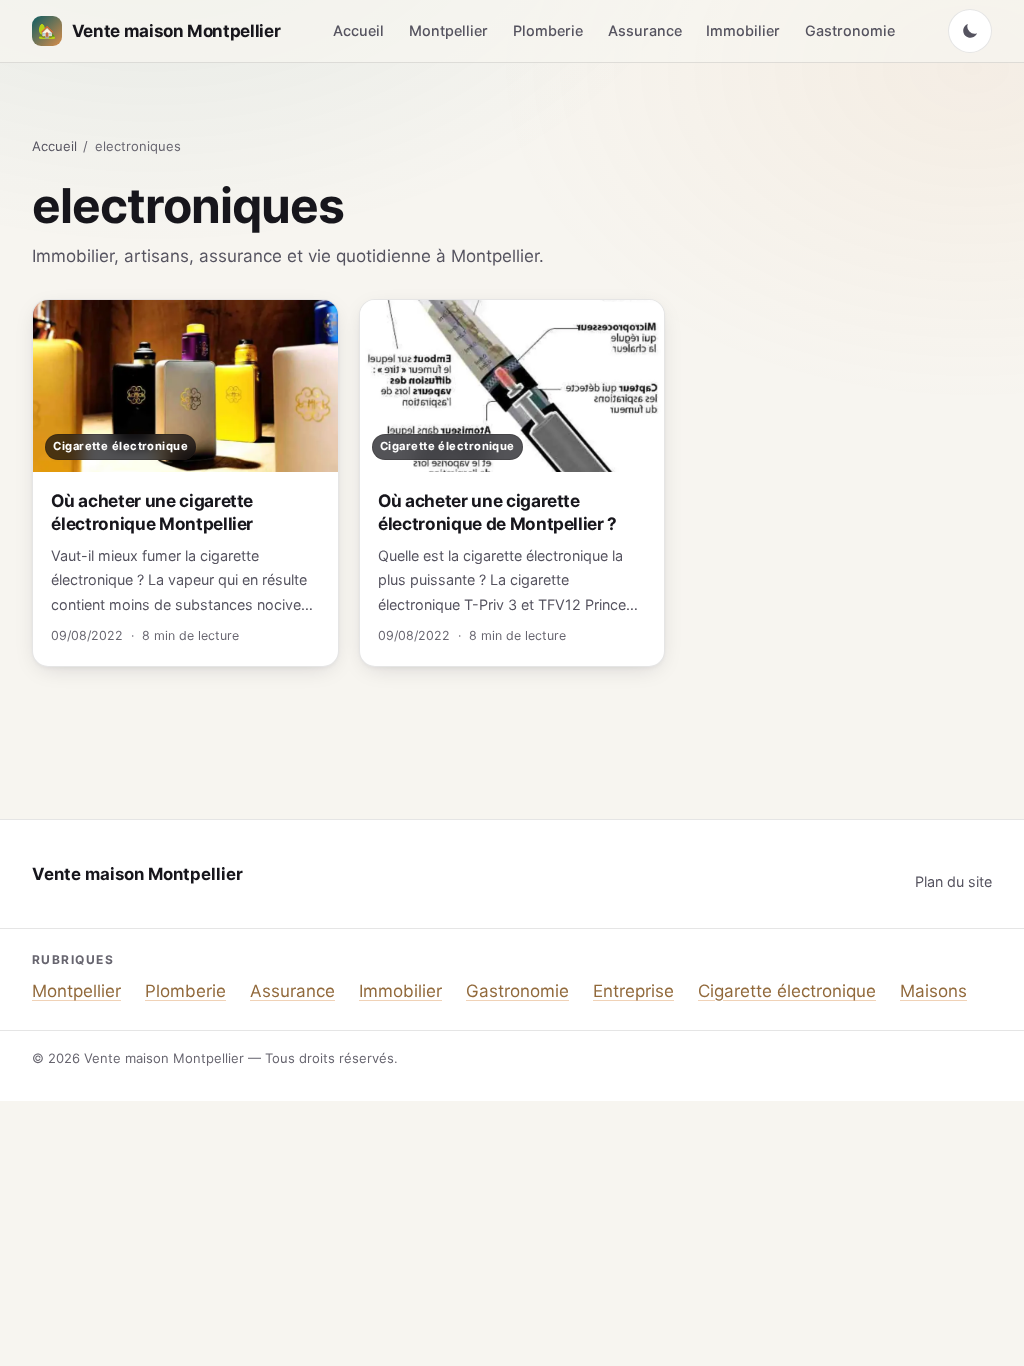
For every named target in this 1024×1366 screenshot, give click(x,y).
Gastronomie (850, 30)
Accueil (358, 30)
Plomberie (548, 30)
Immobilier (743, 30)
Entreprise (633, 991)
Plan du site (953, 881)
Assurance (645, 30)
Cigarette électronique (787, 991)
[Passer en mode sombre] (970, 31)
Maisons (933, 991)
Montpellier (448, 30)
